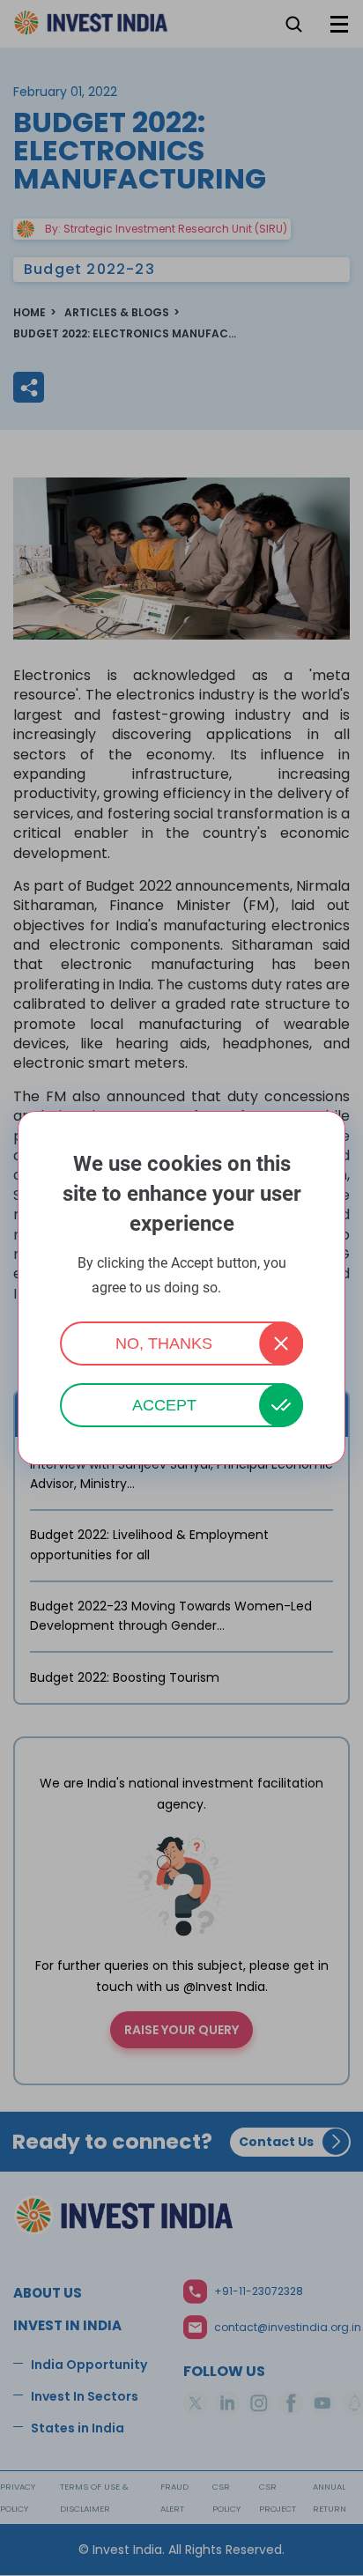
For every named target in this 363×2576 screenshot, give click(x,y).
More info (248, 1288)
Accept (164, 1405)
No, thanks (164, 1344)
